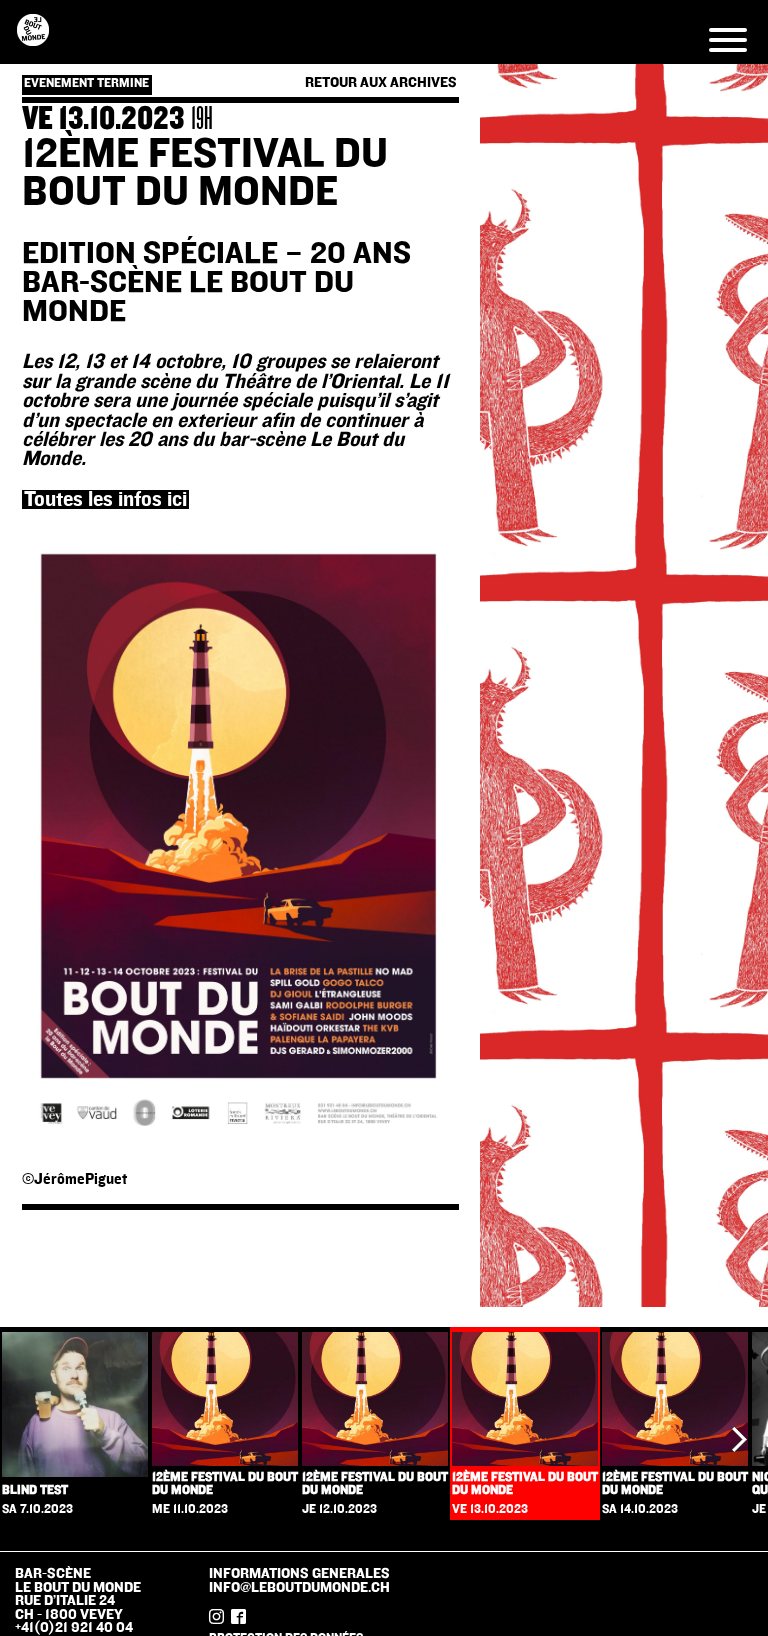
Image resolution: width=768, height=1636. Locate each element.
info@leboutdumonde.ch (299, 1587)
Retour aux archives (381, 83)
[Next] (736, 1439)
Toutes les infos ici (105, 499)
